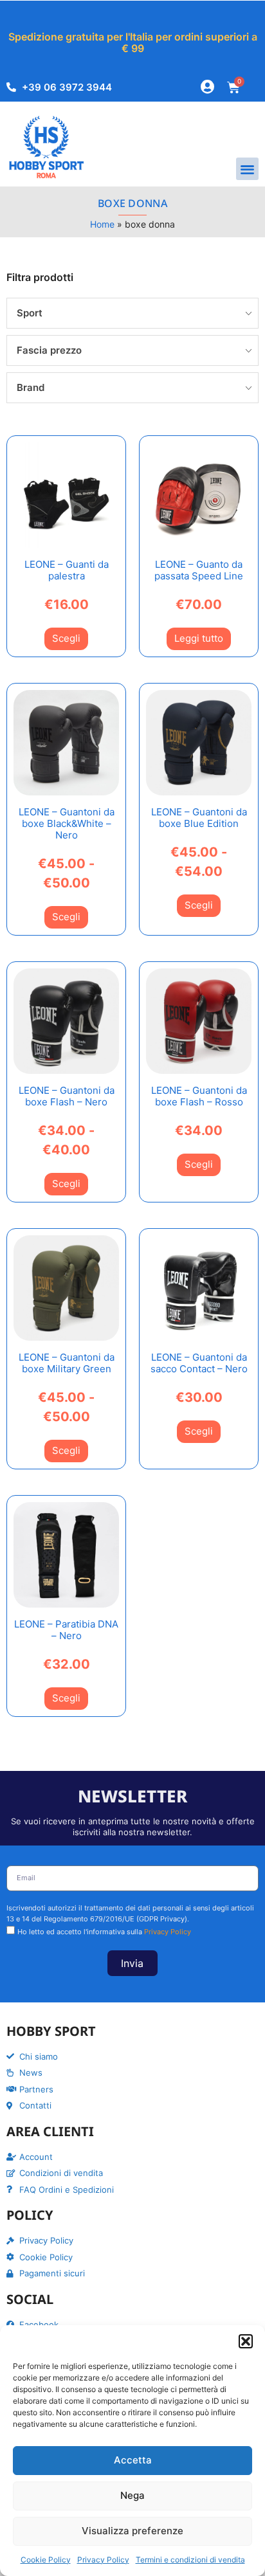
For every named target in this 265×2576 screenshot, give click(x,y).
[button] (246, 2341)
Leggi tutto (199, 638)
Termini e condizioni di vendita (190, 2560)
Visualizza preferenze (132, 2531)
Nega (132, 2495)
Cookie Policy (46, 2560)
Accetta (133, 2460)
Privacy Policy (103, 2560)
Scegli (66, 638)
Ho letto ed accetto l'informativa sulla (104, 1932)
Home (102, 224)
